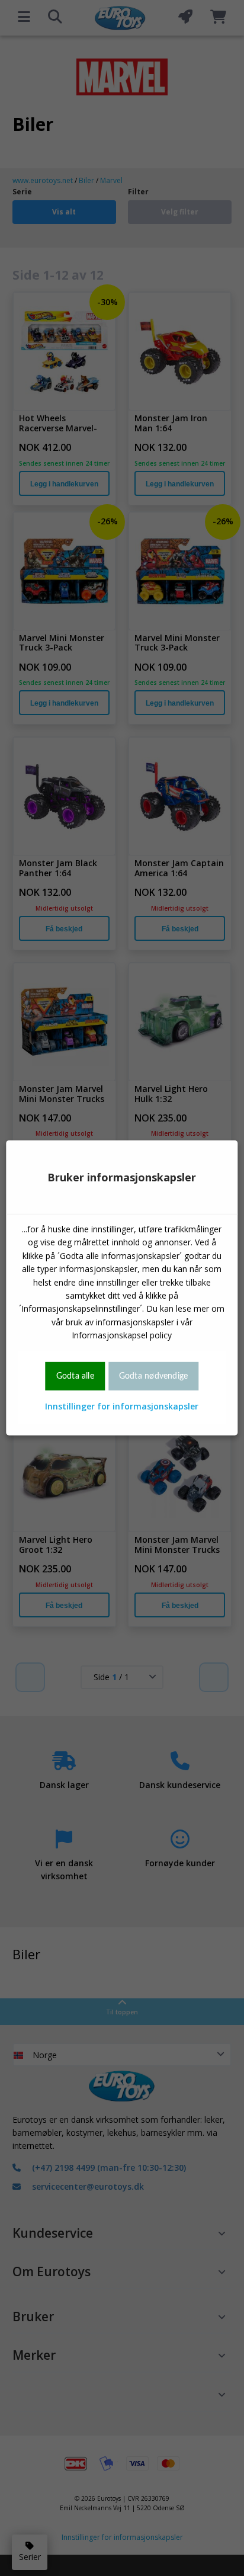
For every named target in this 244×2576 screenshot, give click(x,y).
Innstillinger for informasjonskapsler (122, 1406)
